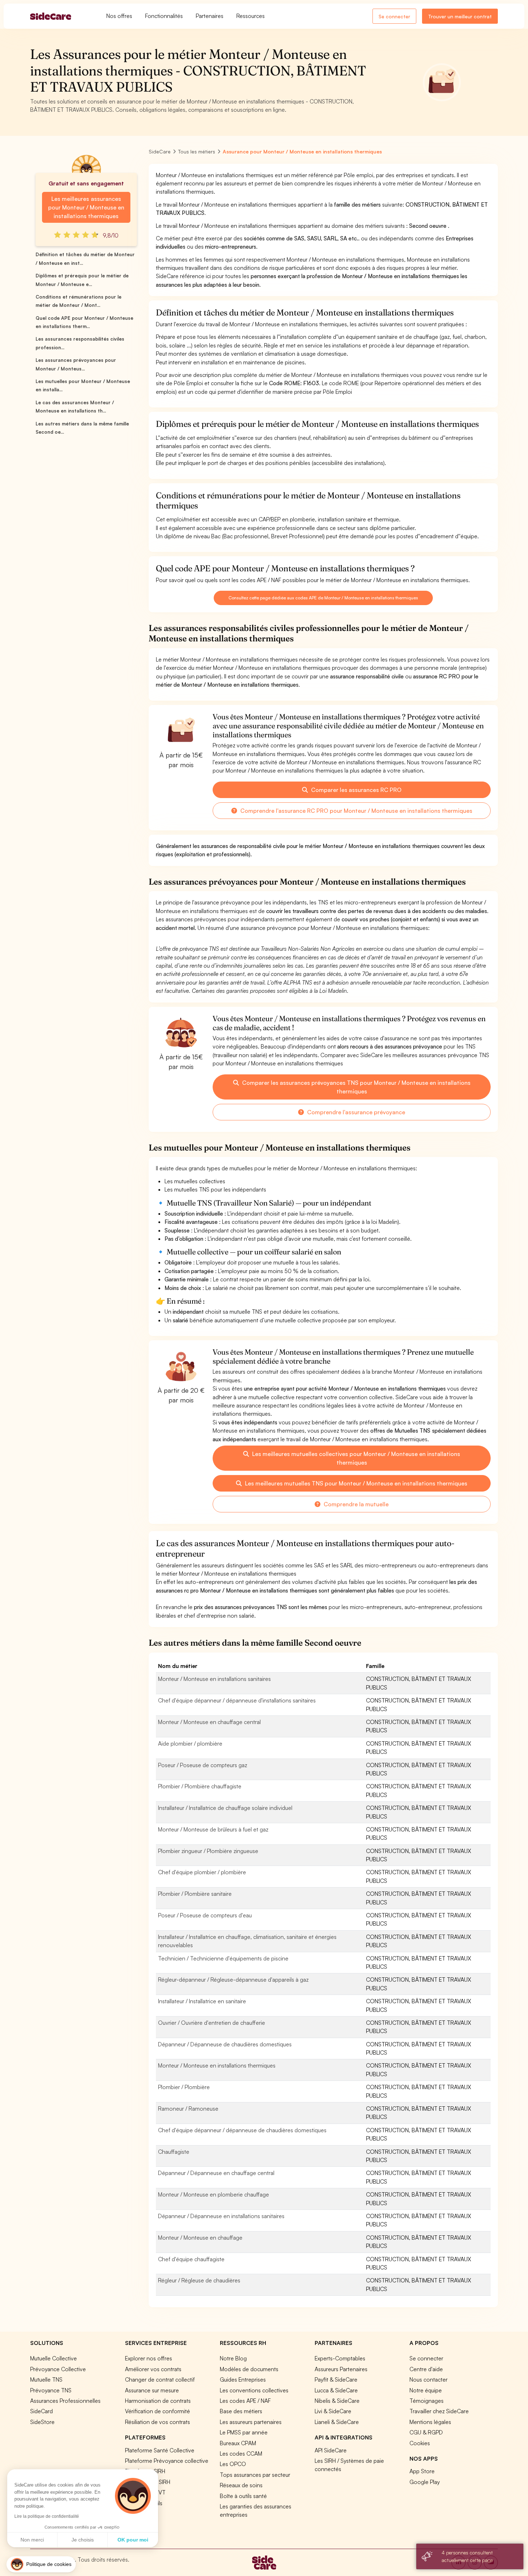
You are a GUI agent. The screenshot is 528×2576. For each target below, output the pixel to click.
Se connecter (394, 16)
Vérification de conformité (158, 2411)
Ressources (251, 16)
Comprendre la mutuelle (355, 1504)
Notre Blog (233, 2358)
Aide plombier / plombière (190, 1743)
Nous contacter (429, 2379)
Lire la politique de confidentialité (47, 2516)
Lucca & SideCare (336, 2390)
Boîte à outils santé (243, 2496)
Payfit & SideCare (336, 2379)
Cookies (420, 2443)
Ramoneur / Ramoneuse (188, 2109)
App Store (422, 2471)
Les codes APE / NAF (245, 2401)
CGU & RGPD (426, 2432)
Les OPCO (233, 2464)
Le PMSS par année (244, 2432)
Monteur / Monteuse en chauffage (200, 2238)
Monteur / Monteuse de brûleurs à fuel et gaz (213, 1829)
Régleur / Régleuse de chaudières (199, 2280)
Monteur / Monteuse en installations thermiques (217, 2065)
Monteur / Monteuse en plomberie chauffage (214, 2194)
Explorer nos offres (149, 2358)
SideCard (41, 2411)
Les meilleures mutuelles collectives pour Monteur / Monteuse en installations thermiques (355, 1458)
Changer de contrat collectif (160, 2379)
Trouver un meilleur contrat (460, 16)
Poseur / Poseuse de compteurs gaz (203, 1765)
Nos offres (119, 16)
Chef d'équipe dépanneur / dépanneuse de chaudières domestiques (242, 2130)
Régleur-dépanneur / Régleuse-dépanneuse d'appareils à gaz (233, 1980)
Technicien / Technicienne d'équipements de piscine (223, 1958)
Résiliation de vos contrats (158, 2422)
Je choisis (83, 2540)
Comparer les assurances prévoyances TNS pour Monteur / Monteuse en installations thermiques (356, 1087)
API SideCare (331, 2450)
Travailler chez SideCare (439, 2411)
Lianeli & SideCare (337, 2422)
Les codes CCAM (241, 2453)
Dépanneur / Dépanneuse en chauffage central (216, 2173)
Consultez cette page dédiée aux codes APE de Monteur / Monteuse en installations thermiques (323, 598)
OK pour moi (133, 2540)
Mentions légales (430, 2422)
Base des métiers (241, 2411)
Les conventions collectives (254, 2390)
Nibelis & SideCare (337, 2401)
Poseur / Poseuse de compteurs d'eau (205, 1915)
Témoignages (427, 2401)
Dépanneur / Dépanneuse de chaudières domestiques (225, 2044)
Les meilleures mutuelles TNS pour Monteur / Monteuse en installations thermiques (355, 1483)
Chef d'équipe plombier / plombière (202, 1872)
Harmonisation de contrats (158, 2401)
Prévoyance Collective (58, 2369)
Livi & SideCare (333, 2411)
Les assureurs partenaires (251, 2422)
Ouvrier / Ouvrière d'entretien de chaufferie (212, 2023)
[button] (41, 2564)
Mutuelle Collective (54, 2358)
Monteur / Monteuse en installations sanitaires (214, 1679)
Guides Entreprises (243, 2379)
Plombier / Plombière (184, 2087)
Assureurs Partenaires (341, 2369)
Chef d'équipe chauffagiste (191, 2259)
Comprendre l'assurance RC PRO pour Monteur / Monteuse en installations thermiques (356, 811)
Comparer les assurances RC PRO (356, 790)
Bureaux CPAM (238, 2443)
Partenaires (210, 16)
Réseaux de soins (241, 2485)
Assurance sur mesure (152, 2390)
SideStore (42, 2422)
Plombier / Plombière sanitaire (195, 1894)
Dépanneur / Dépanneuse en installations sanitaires (221, 2216)
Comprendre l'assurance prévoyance (355, 1112)
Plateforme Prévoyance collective (167, 2461)
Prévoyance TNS (51, 2390)
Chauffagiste (174, 2152)
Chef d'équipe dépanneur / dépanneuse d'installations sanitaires (237, 1700)
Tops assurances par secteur (255, 2475)
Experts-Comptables (340, 2358)
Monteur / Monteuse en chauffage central (209, 1722)
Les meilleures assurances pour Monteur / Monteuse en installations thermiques (86, 207)
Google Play (425, 2482)
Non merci (32, 2540)
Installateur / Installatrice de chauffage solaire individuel (225, 1808)
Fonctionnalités (164, 16)
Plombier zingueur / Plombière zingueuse (208, 1851)
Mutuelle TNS (46, 2379)
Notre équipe (426, 2390)
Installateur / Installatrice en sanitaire (202, 2001)
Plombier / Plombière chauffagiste (200, 1786)
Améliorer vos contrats (153, 2369)
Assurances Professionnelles (65, 2401)
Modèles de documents (249, 2369)
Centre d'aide (426, 2369)
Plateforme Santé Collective (160, 2450)
